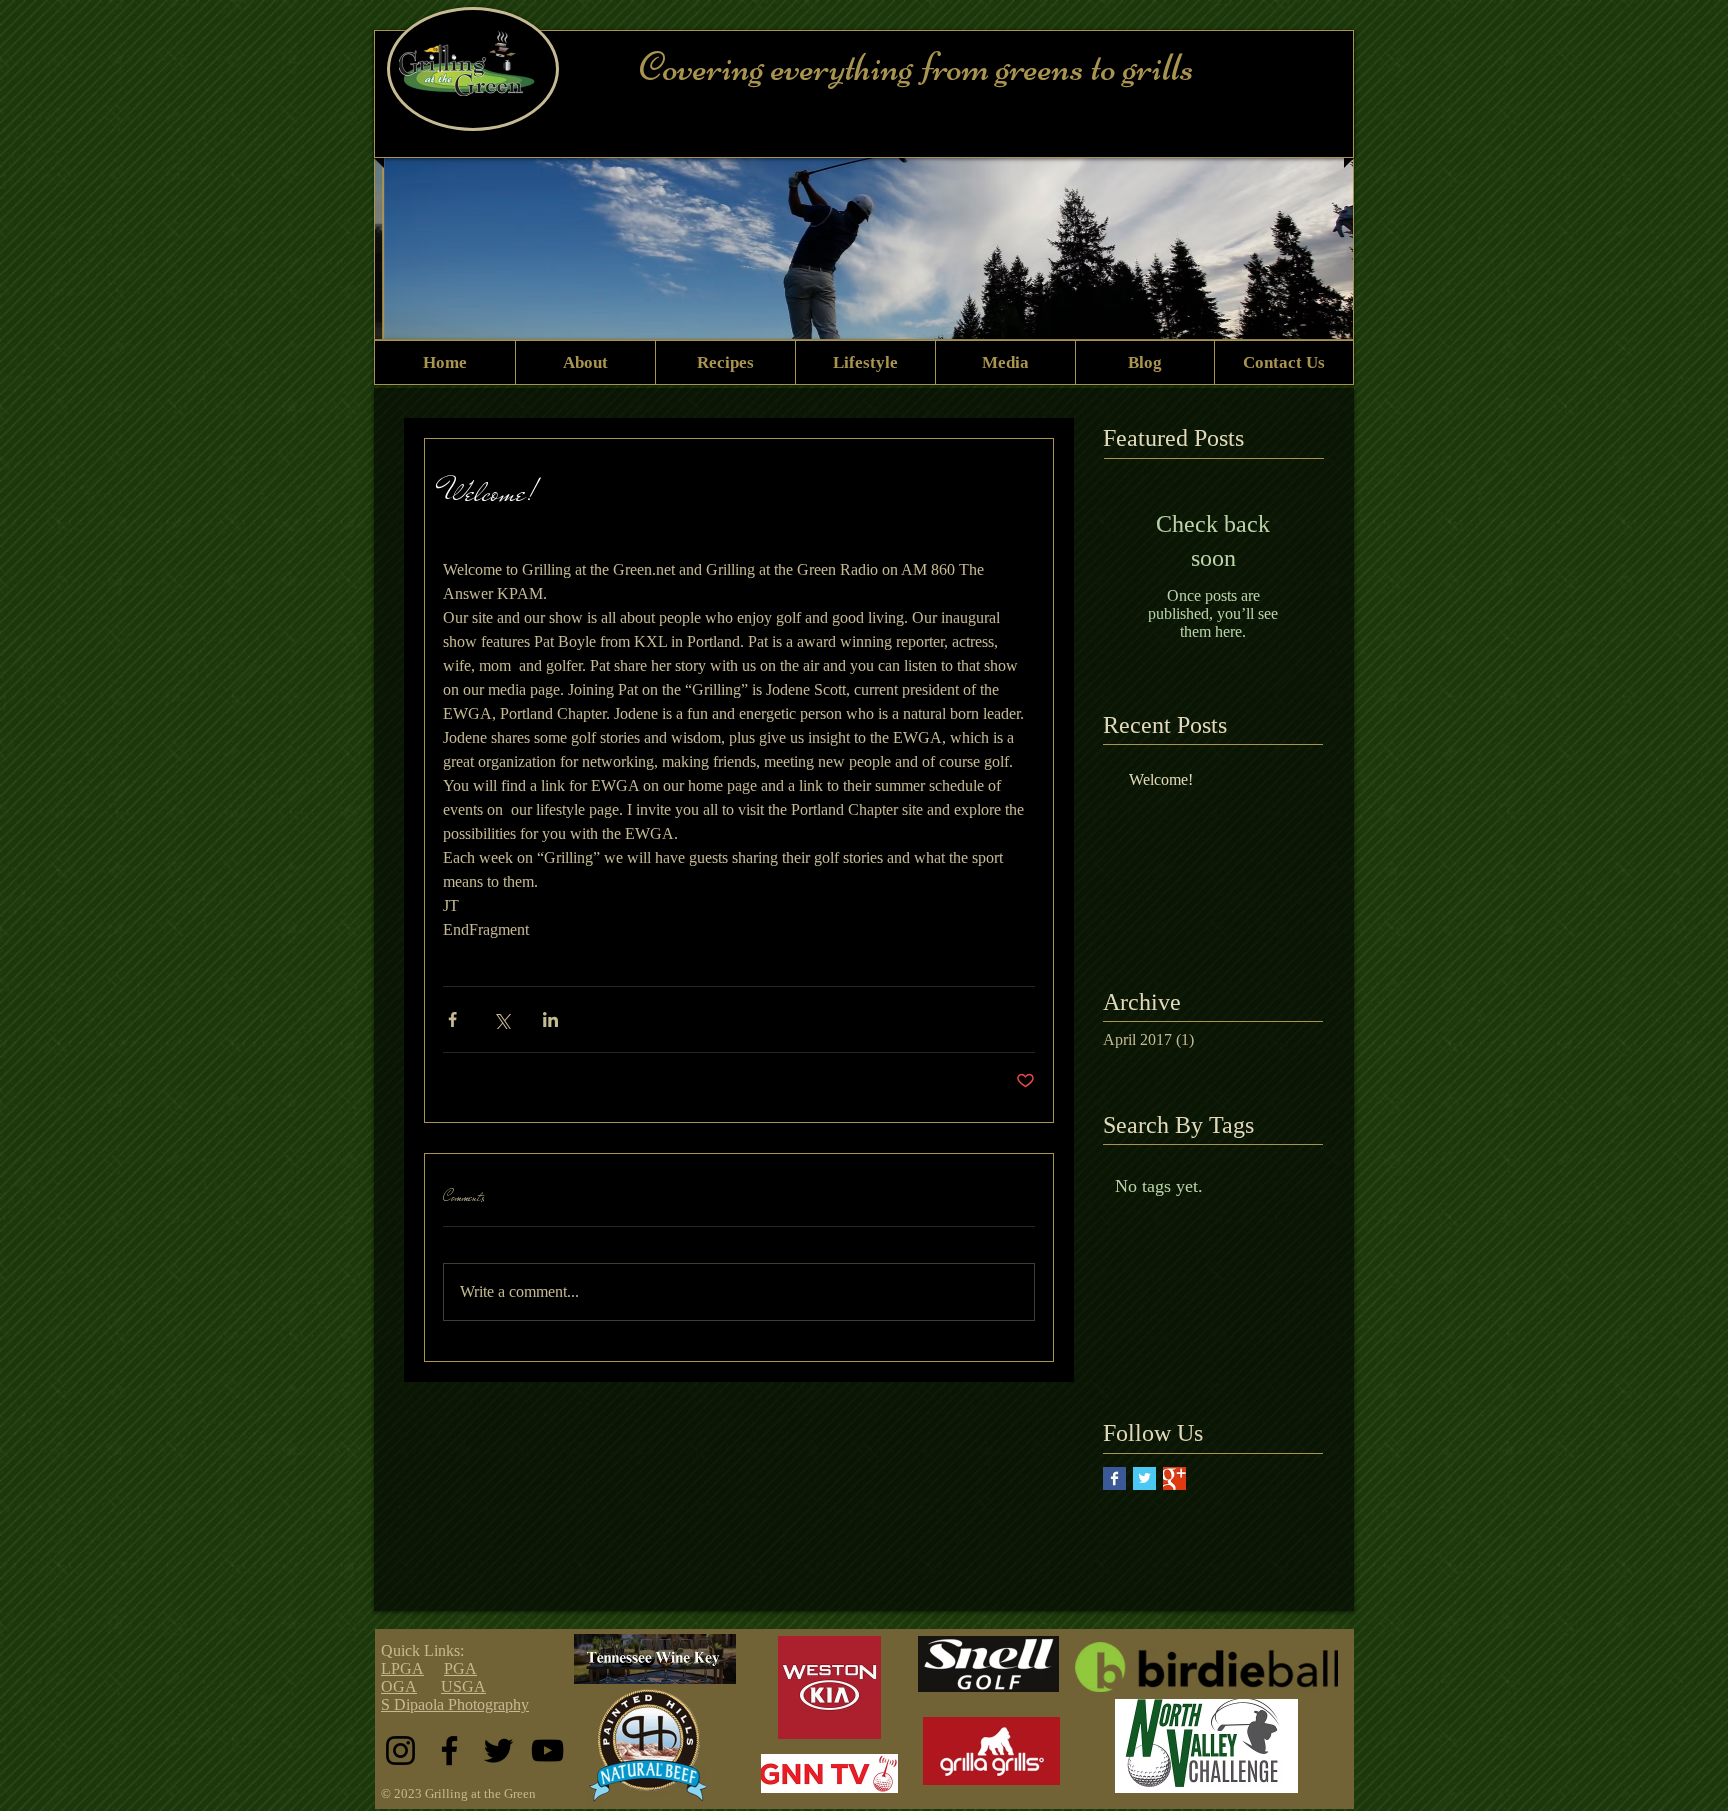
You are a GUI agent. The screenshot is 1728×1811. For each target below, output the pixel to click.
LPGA (402, 1668)
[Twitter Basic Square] (1144, 1478)
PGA (460, 1668)
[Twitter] (498, 1750)
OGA (399, 1686)
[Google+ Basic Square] (1174, 1478)
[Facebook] (449, 1750)
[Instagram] (400, 1750)
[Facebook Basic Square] (1114, 1478)
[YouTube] (547, 1750)
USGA (463, 1686)
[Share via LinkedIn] (550, 1019)
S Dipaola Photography (455, 1704)
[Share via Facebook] (452, 1019)
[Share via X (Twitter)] (501, 1019)
